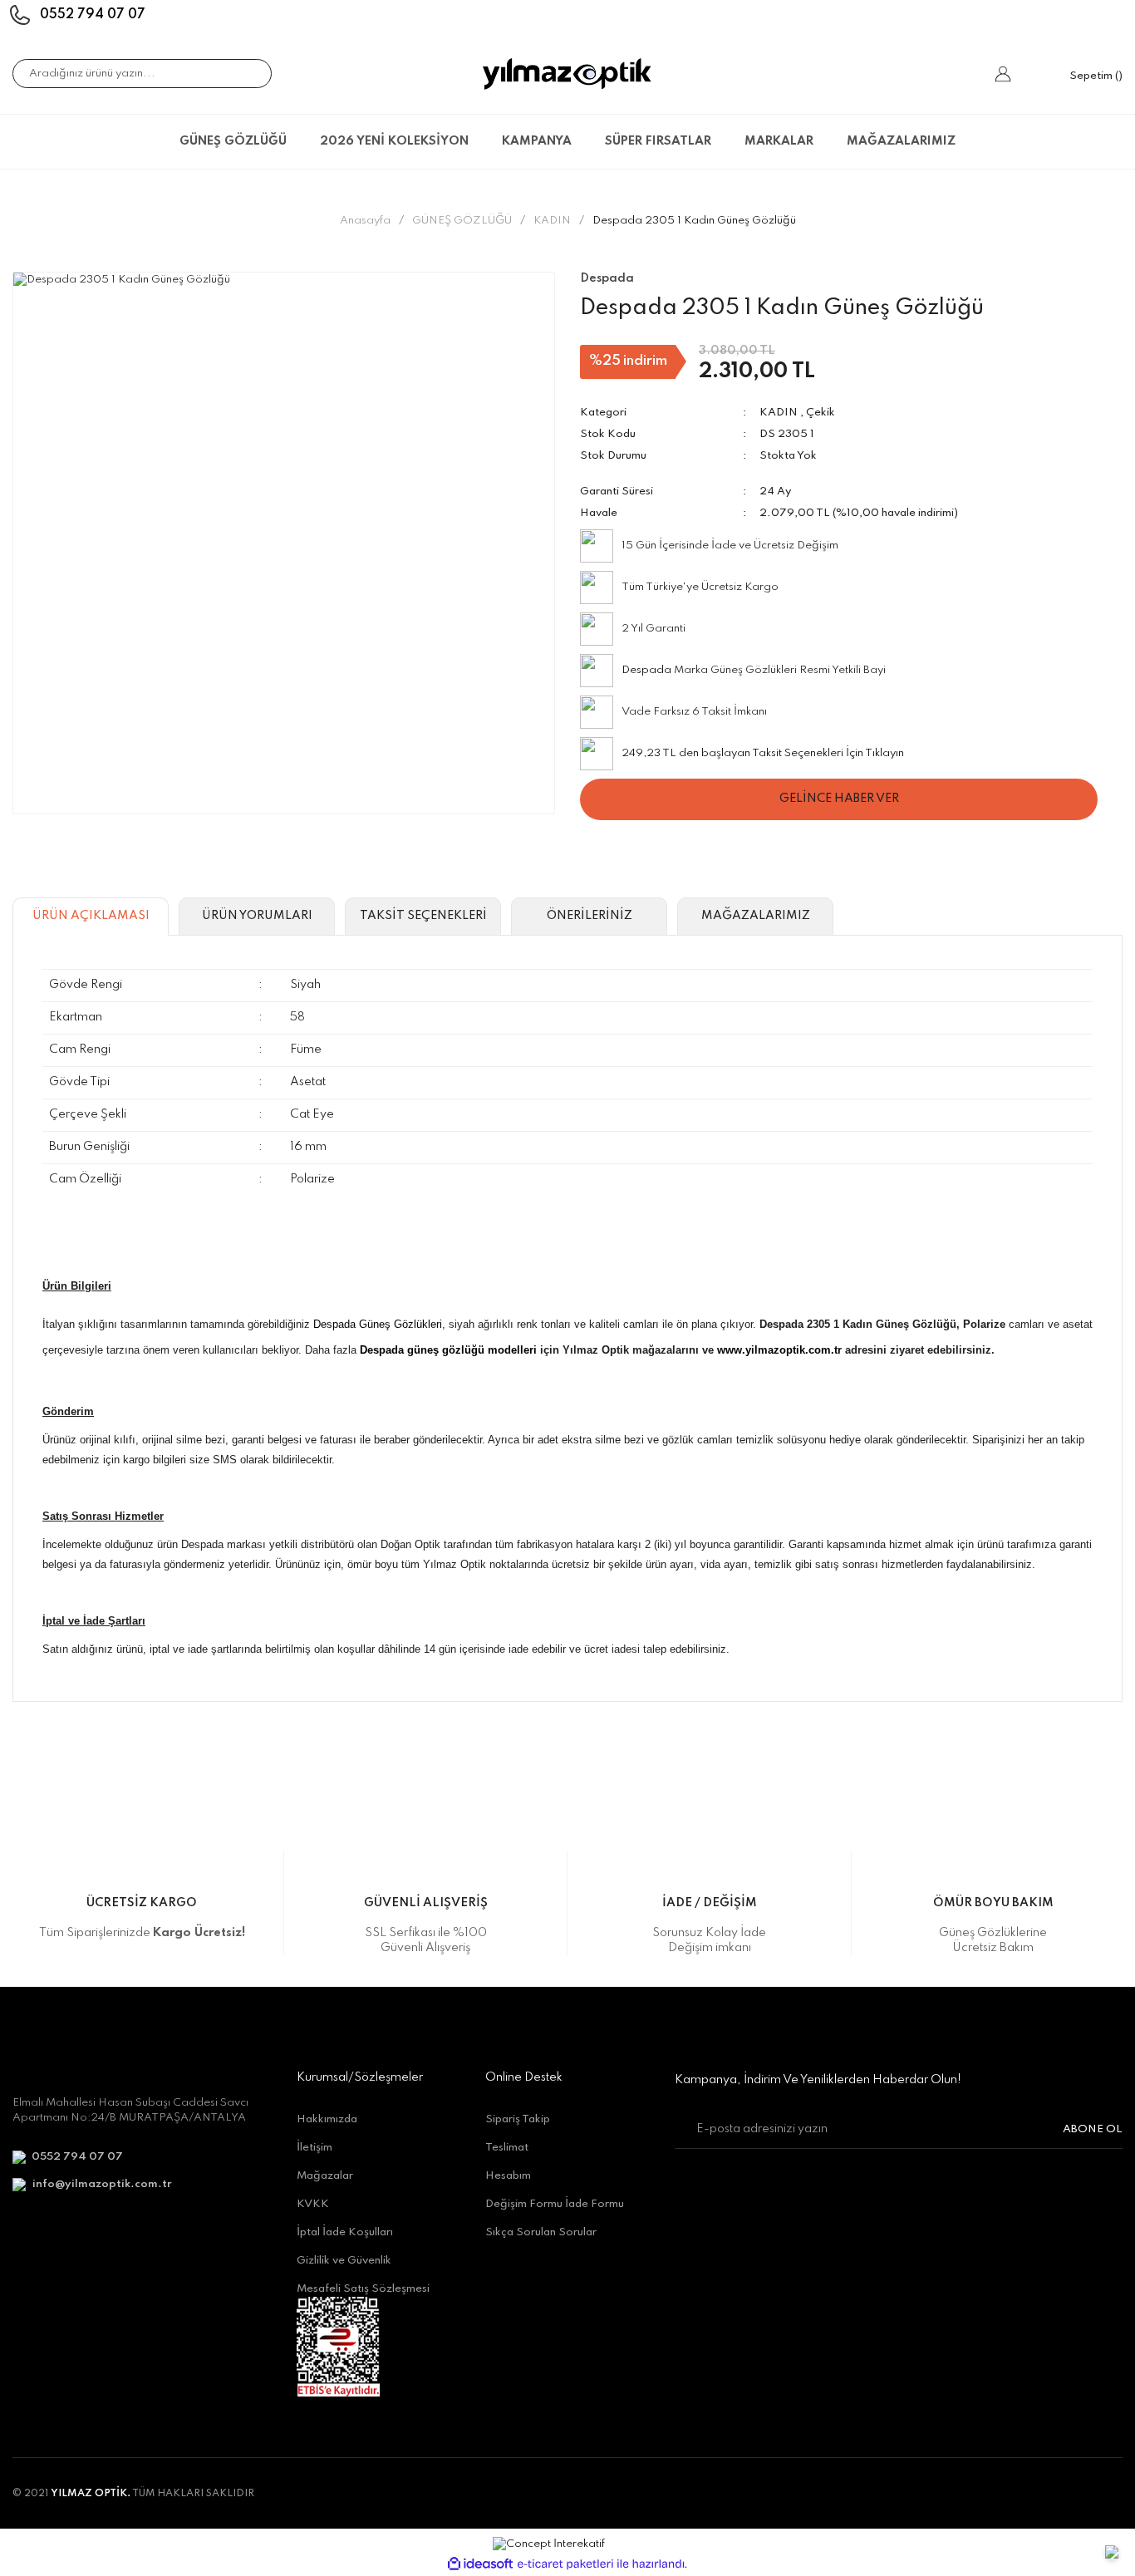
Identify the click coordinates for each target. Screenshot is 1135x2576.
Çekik (821, 413)
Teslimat (507, 2148)
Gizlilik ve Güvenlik (344, 2261)
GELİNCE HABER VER (839, 799)
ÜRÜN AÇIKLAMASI (91, 916)
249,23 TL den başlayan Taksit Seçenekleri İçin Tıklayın (763, 753)
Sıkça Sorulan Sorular (541, 2232)
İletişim (314, 2148)
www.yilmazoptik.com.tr (779, 1350)
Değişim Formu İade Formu (555, 2204)
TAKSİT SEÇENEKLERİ (423, 916)
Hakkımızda (327, 2119)
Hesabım (508, 2176)
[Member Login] (1003, 74)
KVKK (313, 2204)
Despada (646, 670)
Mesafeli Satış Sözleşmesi (363, 2289)
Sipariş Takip (518, 2119)
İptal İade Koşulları (345, 2232)
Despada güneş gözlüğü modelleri (448, 1350)
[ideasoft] (480, 2564)
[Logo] (567, 74)
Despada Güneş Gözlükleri (378, 1324)
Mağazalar (325, 2176)
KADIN (779, 413)
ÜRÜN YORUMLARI (257, 916)
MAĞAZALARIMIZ (901, 141)
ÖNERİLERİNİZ (590, 916)
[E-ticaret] (565, 2564)
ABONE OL (1093, 2129)
